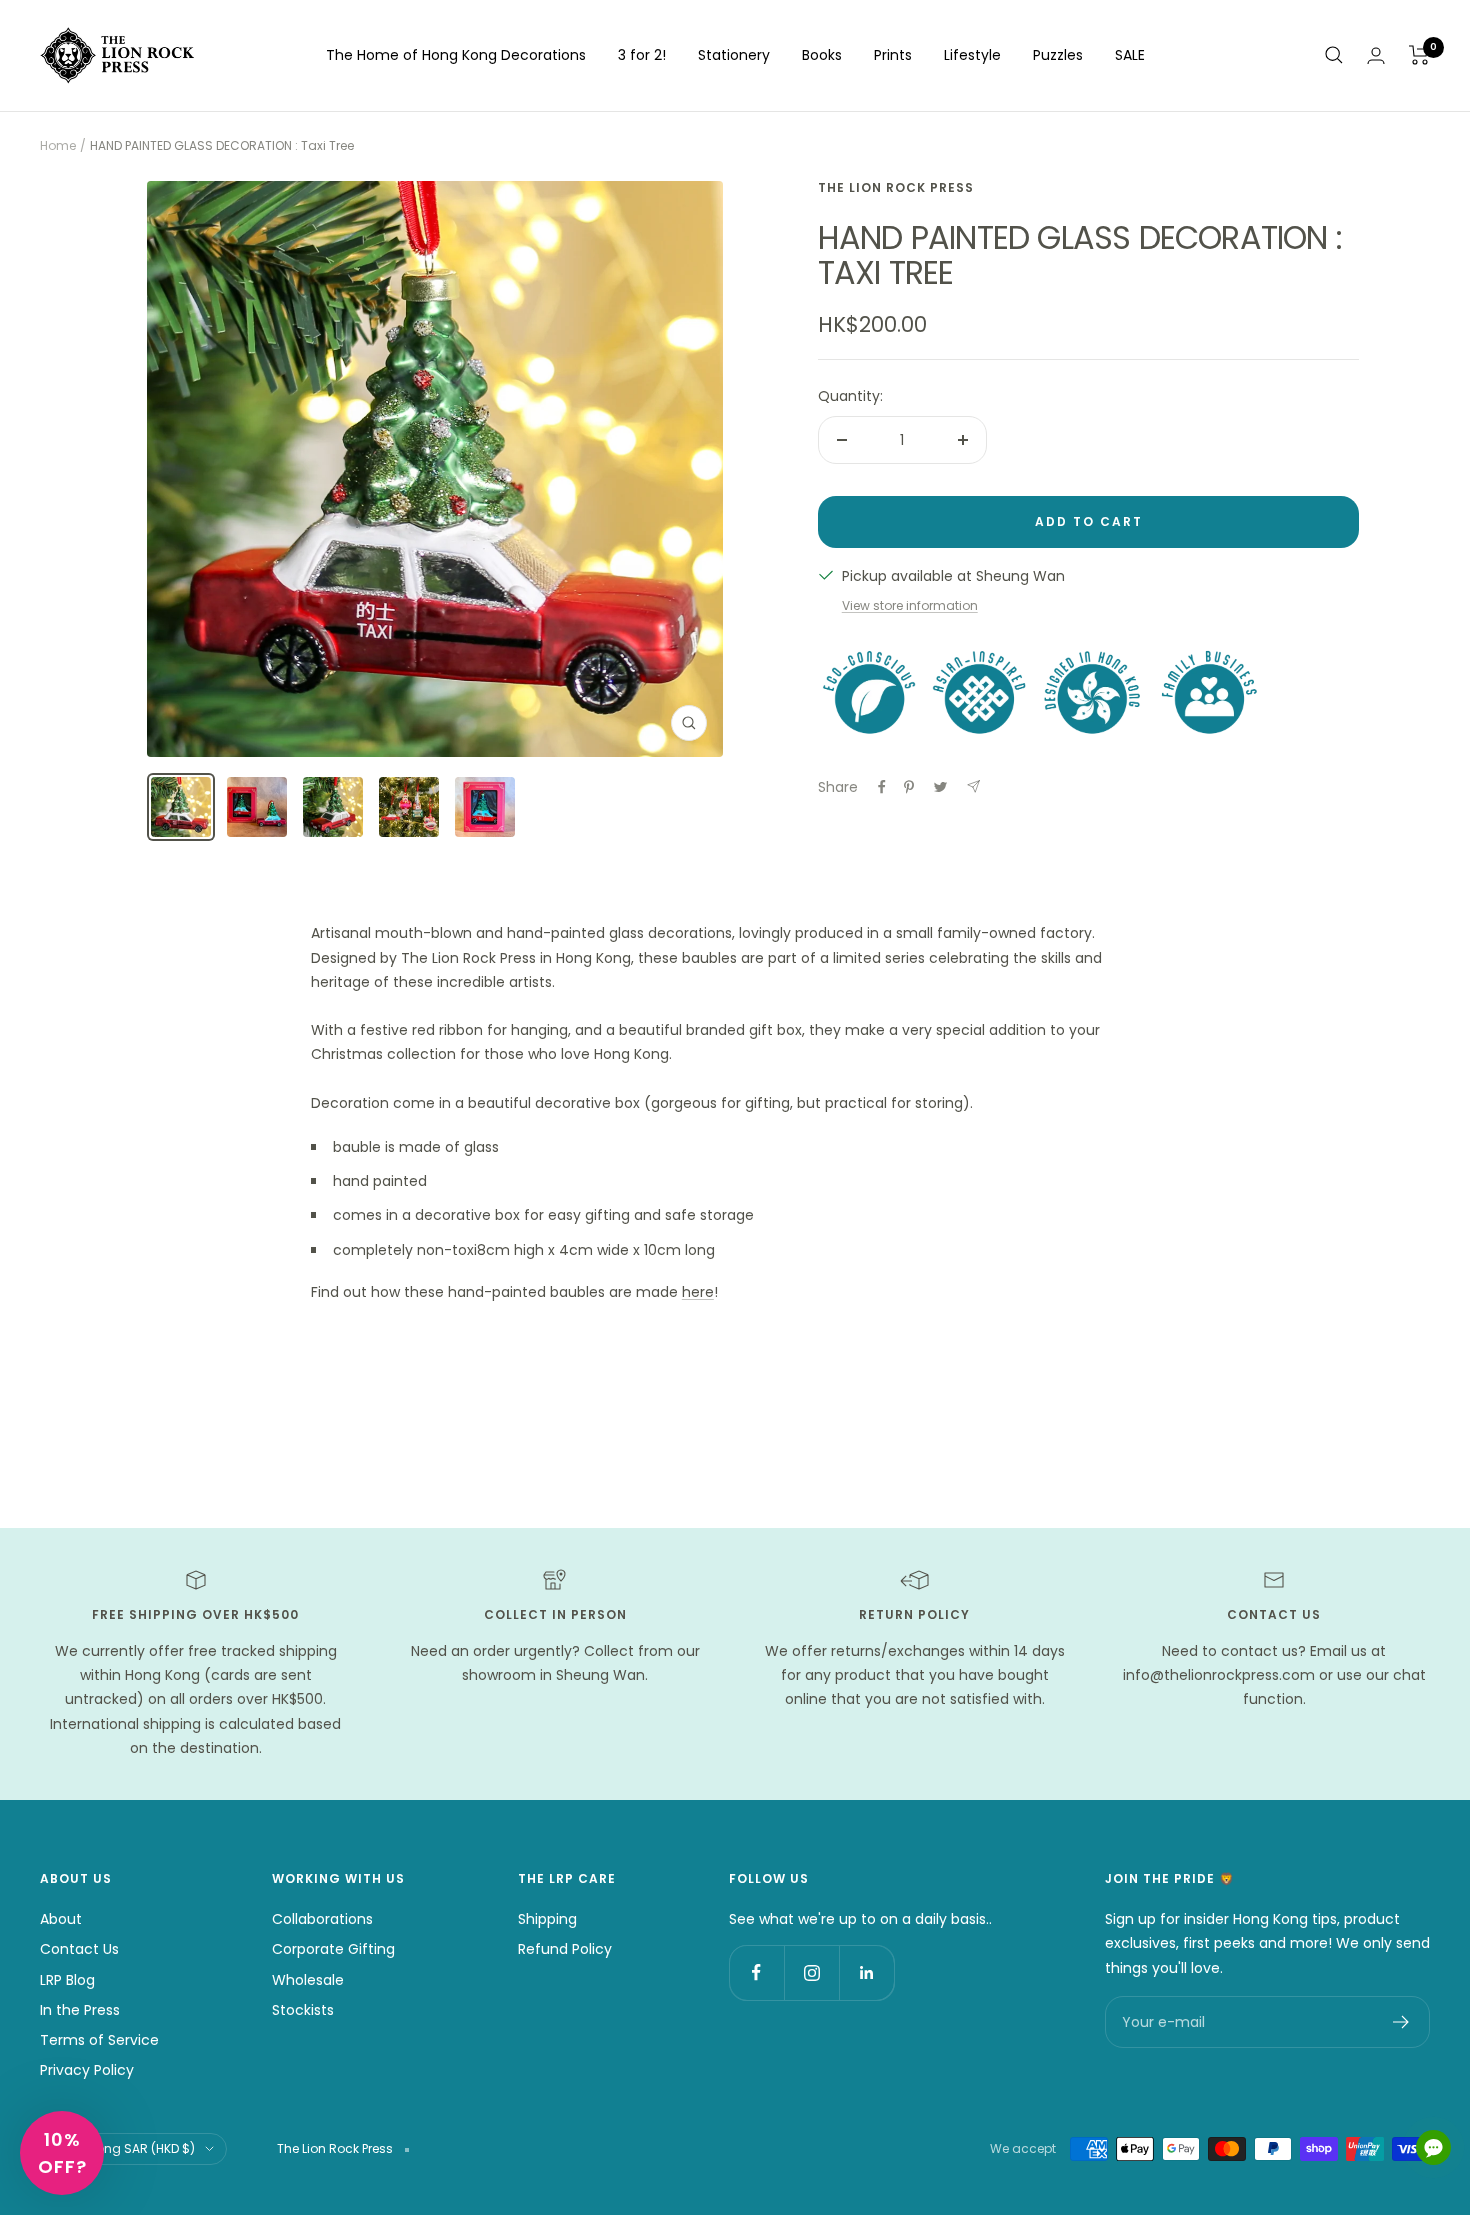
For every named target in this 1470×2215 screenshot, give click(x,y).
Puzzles (1058, 55)
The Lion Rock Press (896, 187)
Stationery (734, 55)
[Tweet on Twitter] (940, 787)
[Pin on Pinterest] (909, 787)
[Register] (1401, 2022)
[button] (62, 2153)
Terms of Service (99, 2040)
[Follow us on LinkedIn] (866, 1972)
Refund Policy (565, 1949)
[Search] (1334, 55)
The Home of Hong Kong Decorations (456, 55)
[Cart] (1419, 55)
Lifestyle (972, 55)
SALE (1130, 55)
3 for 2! (642, 55)
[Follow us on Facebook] (756, 1972)
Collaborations (322, 1919)
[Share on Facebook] (882, 787)
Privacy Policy (87, 2070)
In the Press (80, 2010)
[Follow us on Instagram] (811, 1972)
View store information (910, 605)
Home (58, 145)
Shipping (547, 1919)
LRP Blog (67, 1980)
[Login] (1376, 55)
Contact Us (79, 1949)
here (698, 1292)
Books (822, 55)
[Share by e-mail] (973, 786)
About (61, 1919)
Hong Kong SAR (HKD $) (124, 2148)
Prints (893, 55)
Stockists (303, 2010)
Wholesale (308, 1980)
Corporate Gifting (333, 1949)
